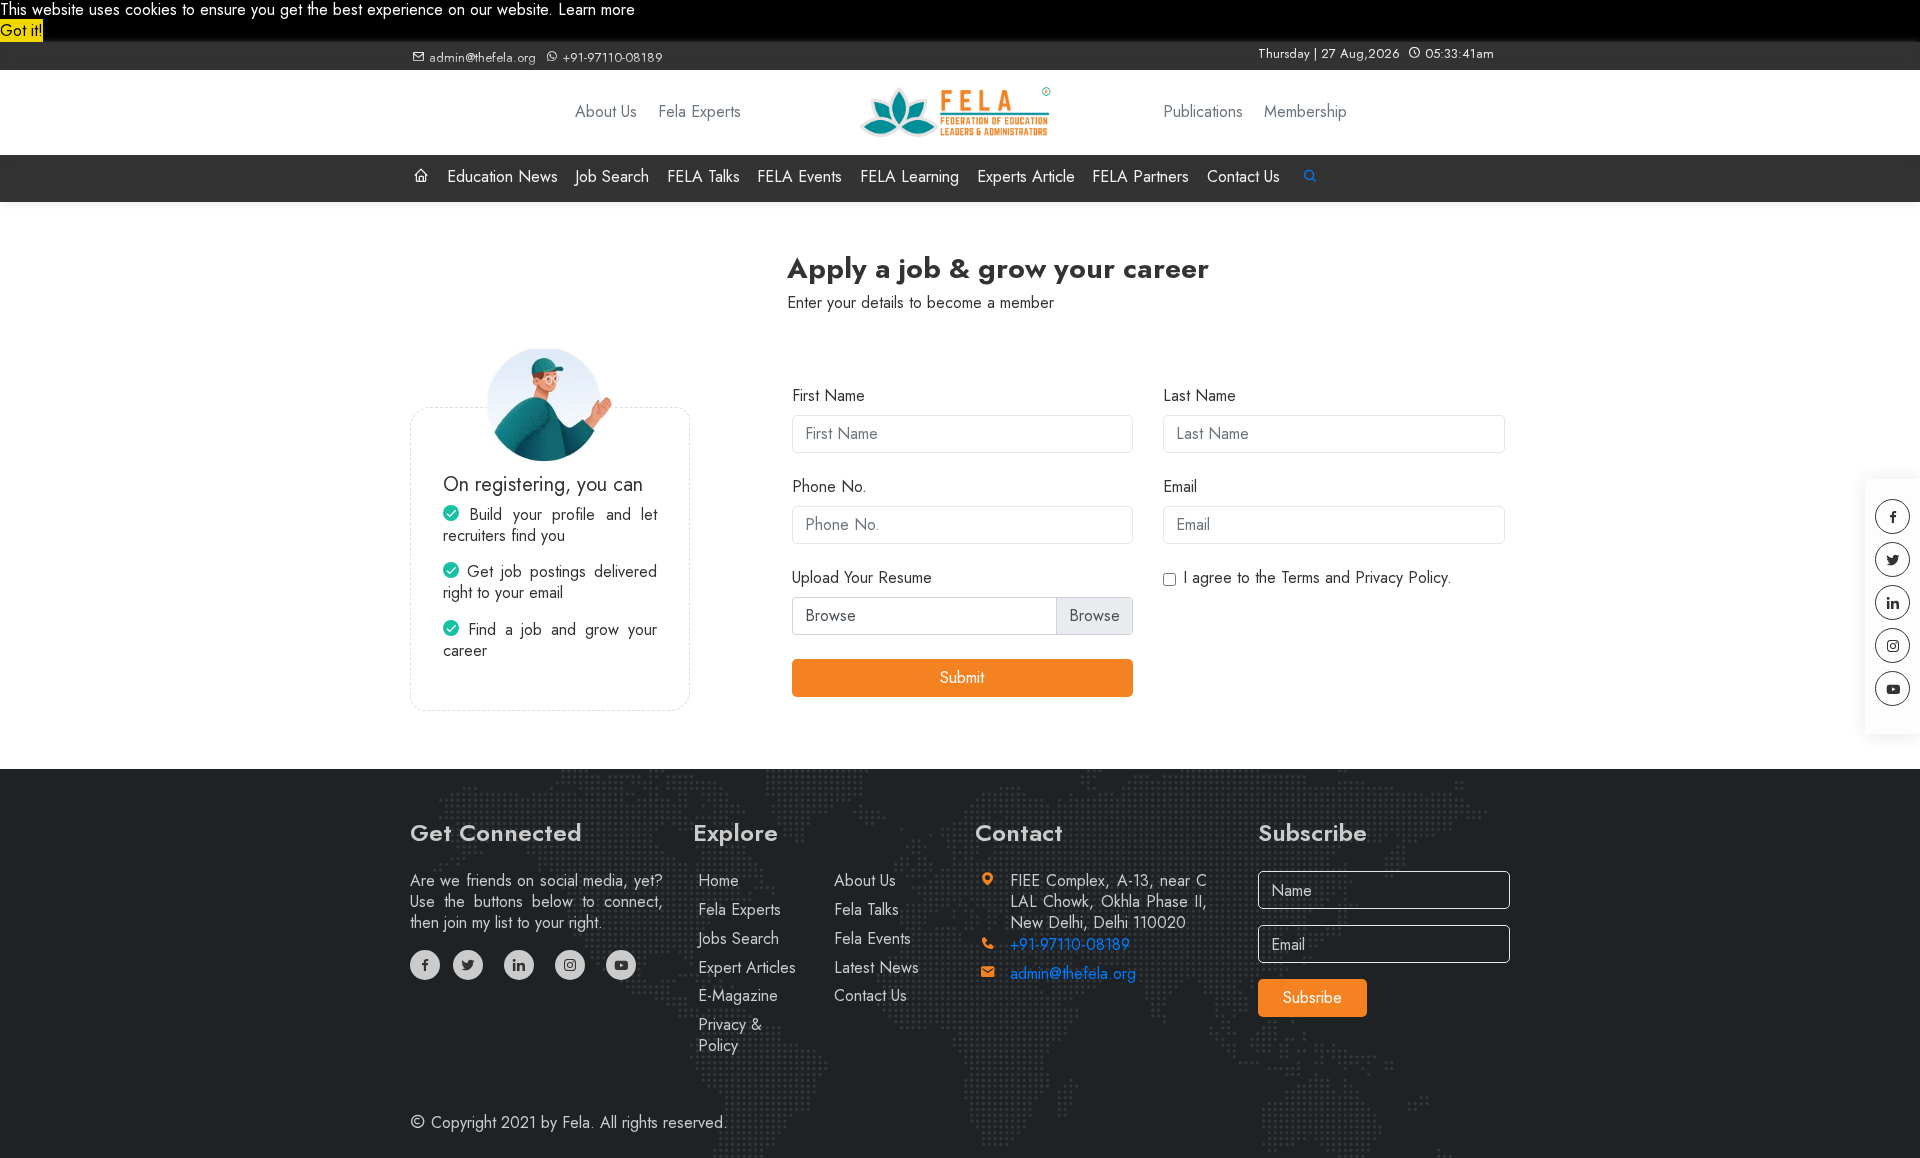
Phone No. (829, 487)
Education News (502, 176)
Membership (1305, 112)
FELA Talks (703, 176)
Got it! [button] (21, 30)
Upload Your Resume (862, 578)
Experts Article (1026, 176)
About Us (606, 112)
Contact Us (1243, 176)
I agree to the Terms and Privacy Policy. (1317, 578)
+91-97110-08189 (610, 57)
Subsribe (1312, 997)
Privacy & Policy (730, 1035)
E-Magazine (738, 995)
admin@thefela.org (480, 57)
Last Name (1199, 396)
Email (1180, 487)
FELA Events (799, 176)
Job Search (612, 176)
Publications (1203, 112)
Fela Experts (699, 112)
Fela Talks (866, 909)
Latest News (876, 967)
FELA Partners (1140, 176)
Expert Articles (747, 967)
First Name (828, 396)
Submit (962, 677)
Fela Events (872, 938)
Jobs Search (738, 938)
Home (718, 880)
